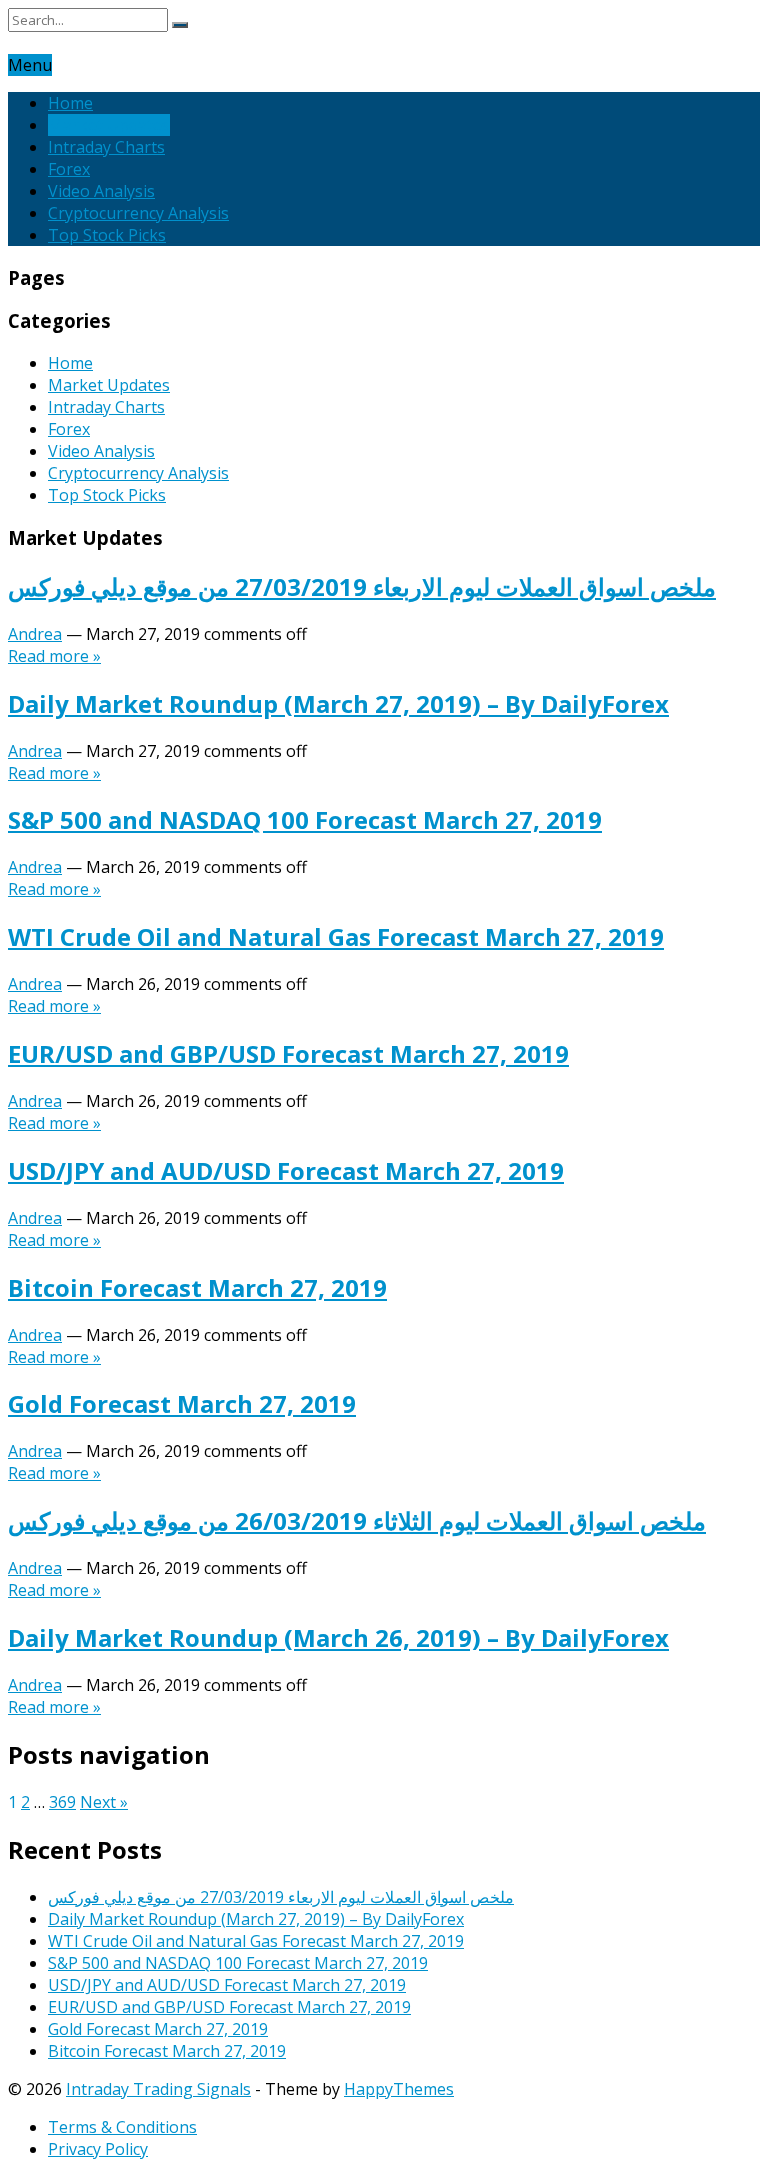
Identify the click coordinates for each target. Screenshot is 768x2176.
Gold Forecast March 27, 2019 (182, 1403)
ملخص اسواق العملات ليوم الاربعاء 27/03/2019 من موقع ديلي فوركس (362, 586)
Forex (69, 169)
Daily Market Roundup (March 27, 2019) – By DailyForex (338, 703)
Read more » (54, 656)
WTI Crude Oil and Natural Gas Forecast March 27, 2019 (336, 936)
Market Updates (109, 125)
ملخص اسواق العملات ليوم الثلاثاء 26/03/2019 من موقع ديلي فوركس (357, 1520)
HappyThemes (399, 2089)
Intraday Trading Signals (158, 2089)
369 (62, 1802)
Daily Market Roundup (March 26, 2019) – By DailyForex (338, 1637)
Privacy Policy (98, 2149)
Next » (104, 1802)
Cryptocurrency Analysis (138, 213)
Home (70, 103)
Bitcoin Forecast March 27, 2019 (197, 1287)
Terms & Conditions (122, 2127)
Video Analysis (101, 191)
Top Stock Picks (107, 235)
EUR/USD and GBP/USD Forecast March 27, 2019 (288, 1053)
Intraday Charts (106, 147)
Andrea (35, 634)
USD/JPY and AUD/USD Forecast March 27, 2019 (286, 1170)
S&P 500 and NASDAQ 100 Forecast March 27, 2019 (305, 819)
